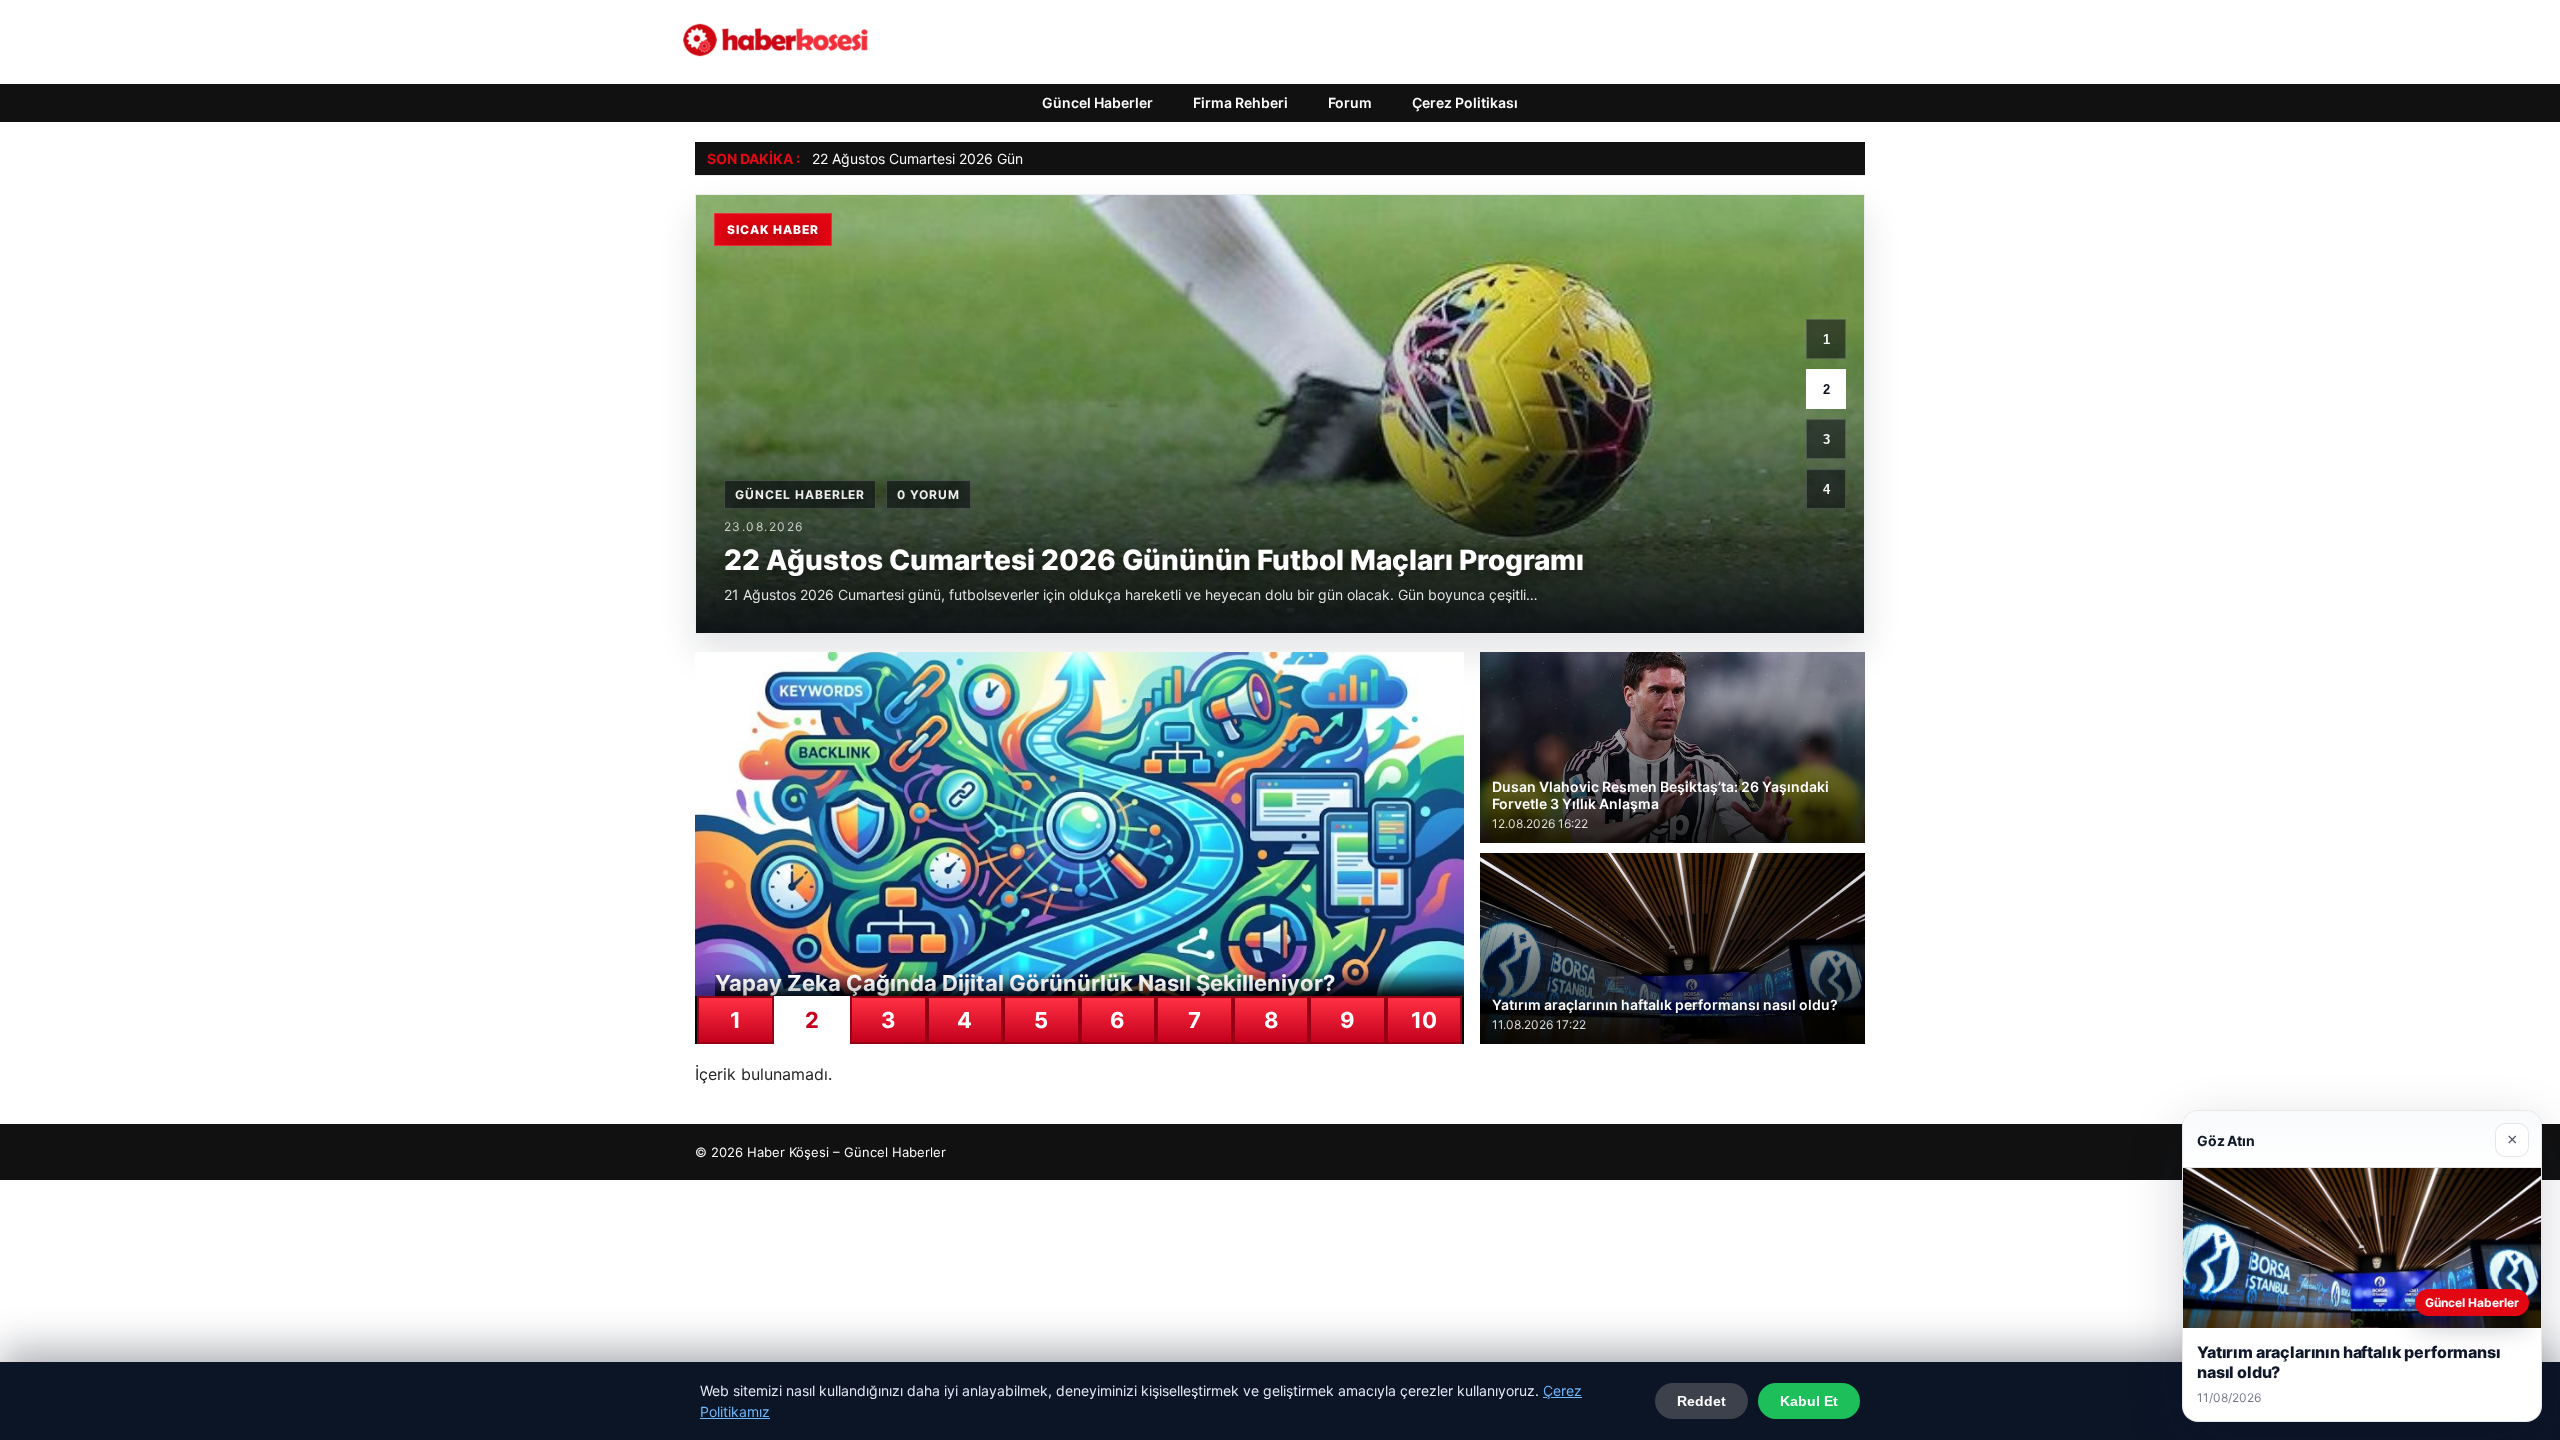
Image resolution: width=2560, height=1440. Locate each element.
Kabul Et (1809, 1401)
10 (1424, 1020)
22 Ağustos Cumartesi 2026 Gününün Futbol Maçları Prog (999, 158)
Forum (1350, 102)
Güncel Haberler (1097, 102)
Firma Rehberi (1240, 102)
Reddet (1701, 1401)
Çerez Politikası (1465, 102)
